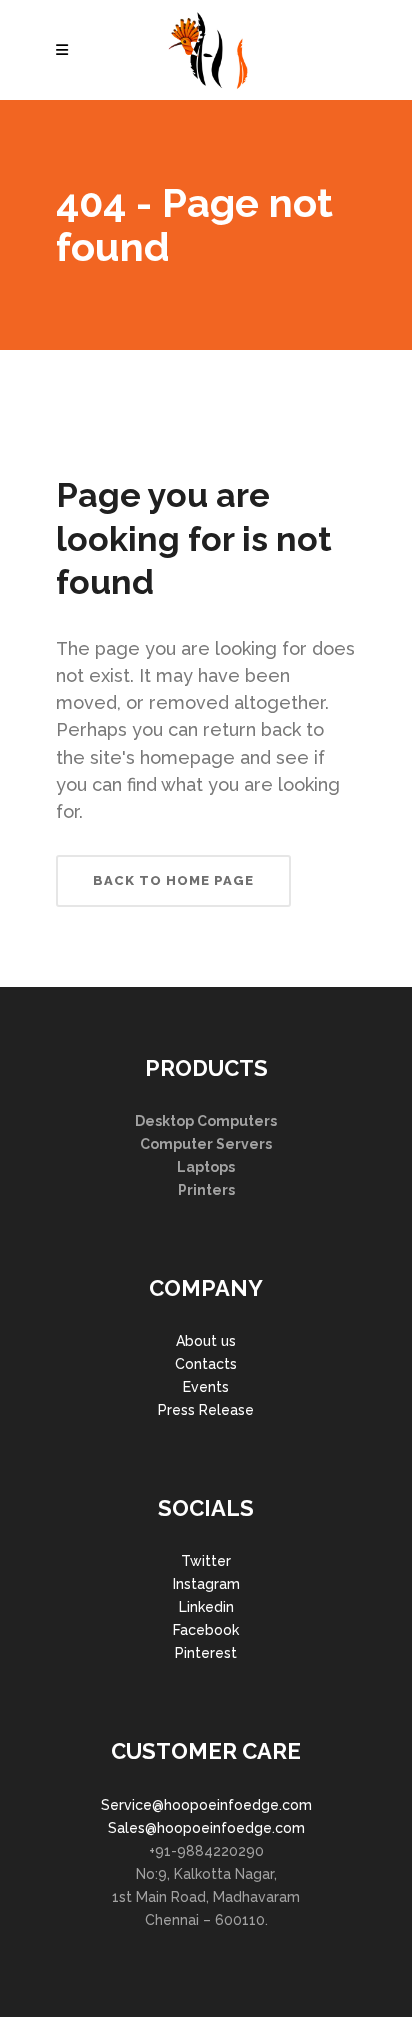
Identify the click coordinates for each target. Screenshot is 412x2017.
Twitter (206, 1561)
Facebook (206, 1630)
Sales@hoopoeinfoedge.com (206, 1828)
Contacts (206, 1364)
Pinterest (206, 1653)
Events (206, 1387)
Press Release (206, 1410)
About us (206, 1341)
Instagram (206, 1584)
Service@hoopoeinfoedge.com (206, 1805)
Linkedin (206, 1607)
